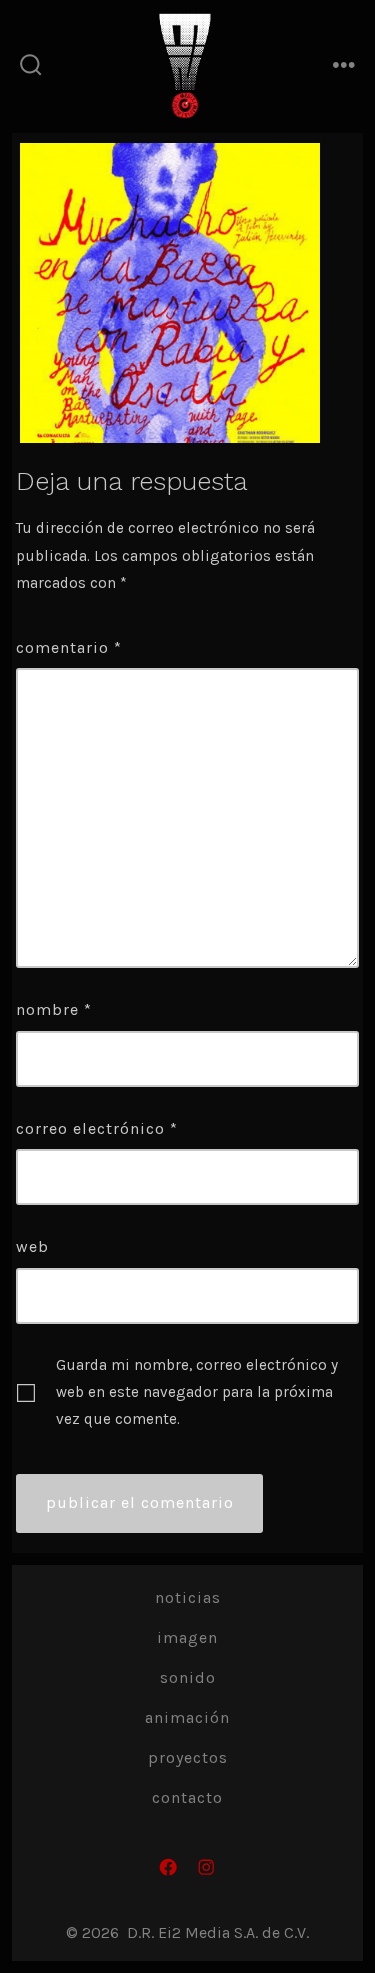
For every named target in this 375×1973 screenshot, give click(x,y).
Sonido (188, 1677)
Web (32, 1246)
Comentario (69, 647)
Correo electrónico (97, 1128)
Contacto (187, 1797)
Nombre (54, 1009)
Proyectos (188, 1757)
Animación (187, 1717)
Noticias (188, 1597)
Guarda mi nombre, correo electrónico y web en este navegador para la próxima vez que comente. (197, 1392)
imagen (187, 1637)
